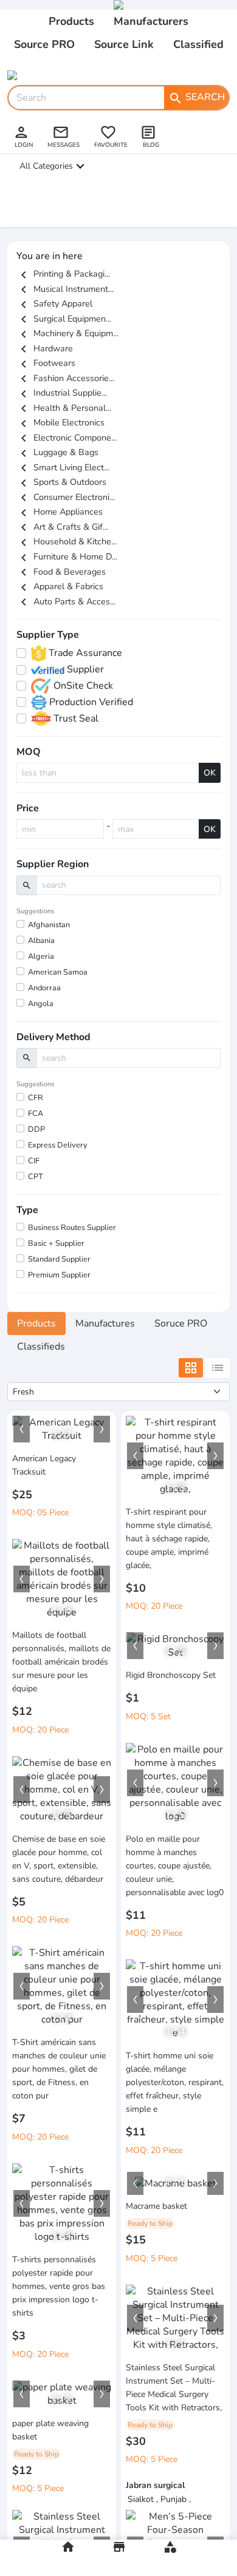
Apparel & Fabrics (60, 586)
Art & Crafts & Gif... (62, 527)
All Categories (46, 166)
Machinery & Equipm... (67, 333)
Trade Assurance (84, 653)
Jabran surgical (155, 2485)
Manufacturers (151, 21)
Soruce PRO (181, 1323)
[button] (22, 1429)
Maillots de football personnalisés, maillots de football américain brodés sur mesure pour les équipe (61, 1662)
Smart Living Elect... (63, 467)
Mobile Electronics (60, 422)
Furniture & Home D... (67, 556)
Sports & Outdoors (61, 482)
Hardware (45, 348)
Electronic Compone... (67, 438)
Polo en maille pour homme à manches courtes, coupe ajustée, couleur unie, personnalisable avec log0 (175, 1866)
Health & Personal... (64, 408)
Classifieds (41, 1347)
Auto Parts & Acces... (66, 601)
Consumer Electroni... (66, 497)
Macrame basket (156, 2206)
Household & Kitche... (67, 541)
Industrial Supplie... (62, 393)
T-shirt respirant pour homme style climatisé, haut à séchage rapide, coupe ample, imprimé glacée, (169, 1539)
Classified (198, 44)
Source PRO (44, 44)
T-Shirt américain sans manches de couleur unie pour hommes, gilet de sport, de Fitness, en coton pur (59, 2069)
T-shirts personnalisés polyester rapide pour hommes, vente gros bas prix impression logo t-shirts (59, 2286)
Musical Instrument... (65, 289)
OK (210, 773)
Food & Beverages (61, 572)
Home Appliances (60, 512)
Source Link (124, 44)
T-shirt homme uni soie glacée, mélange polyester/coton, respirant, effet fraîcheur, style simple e (175, 2082)
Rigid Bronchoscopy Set (171, 1675)
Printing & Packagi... (63, 274)
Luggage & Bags (57, 452)
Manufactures (105, 1323)
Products (71, 21)
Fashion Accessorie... (65, 378)
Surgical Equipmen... (64, 319)
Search (197, 98)
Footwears (46, 363)
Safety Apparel (54, 303)
